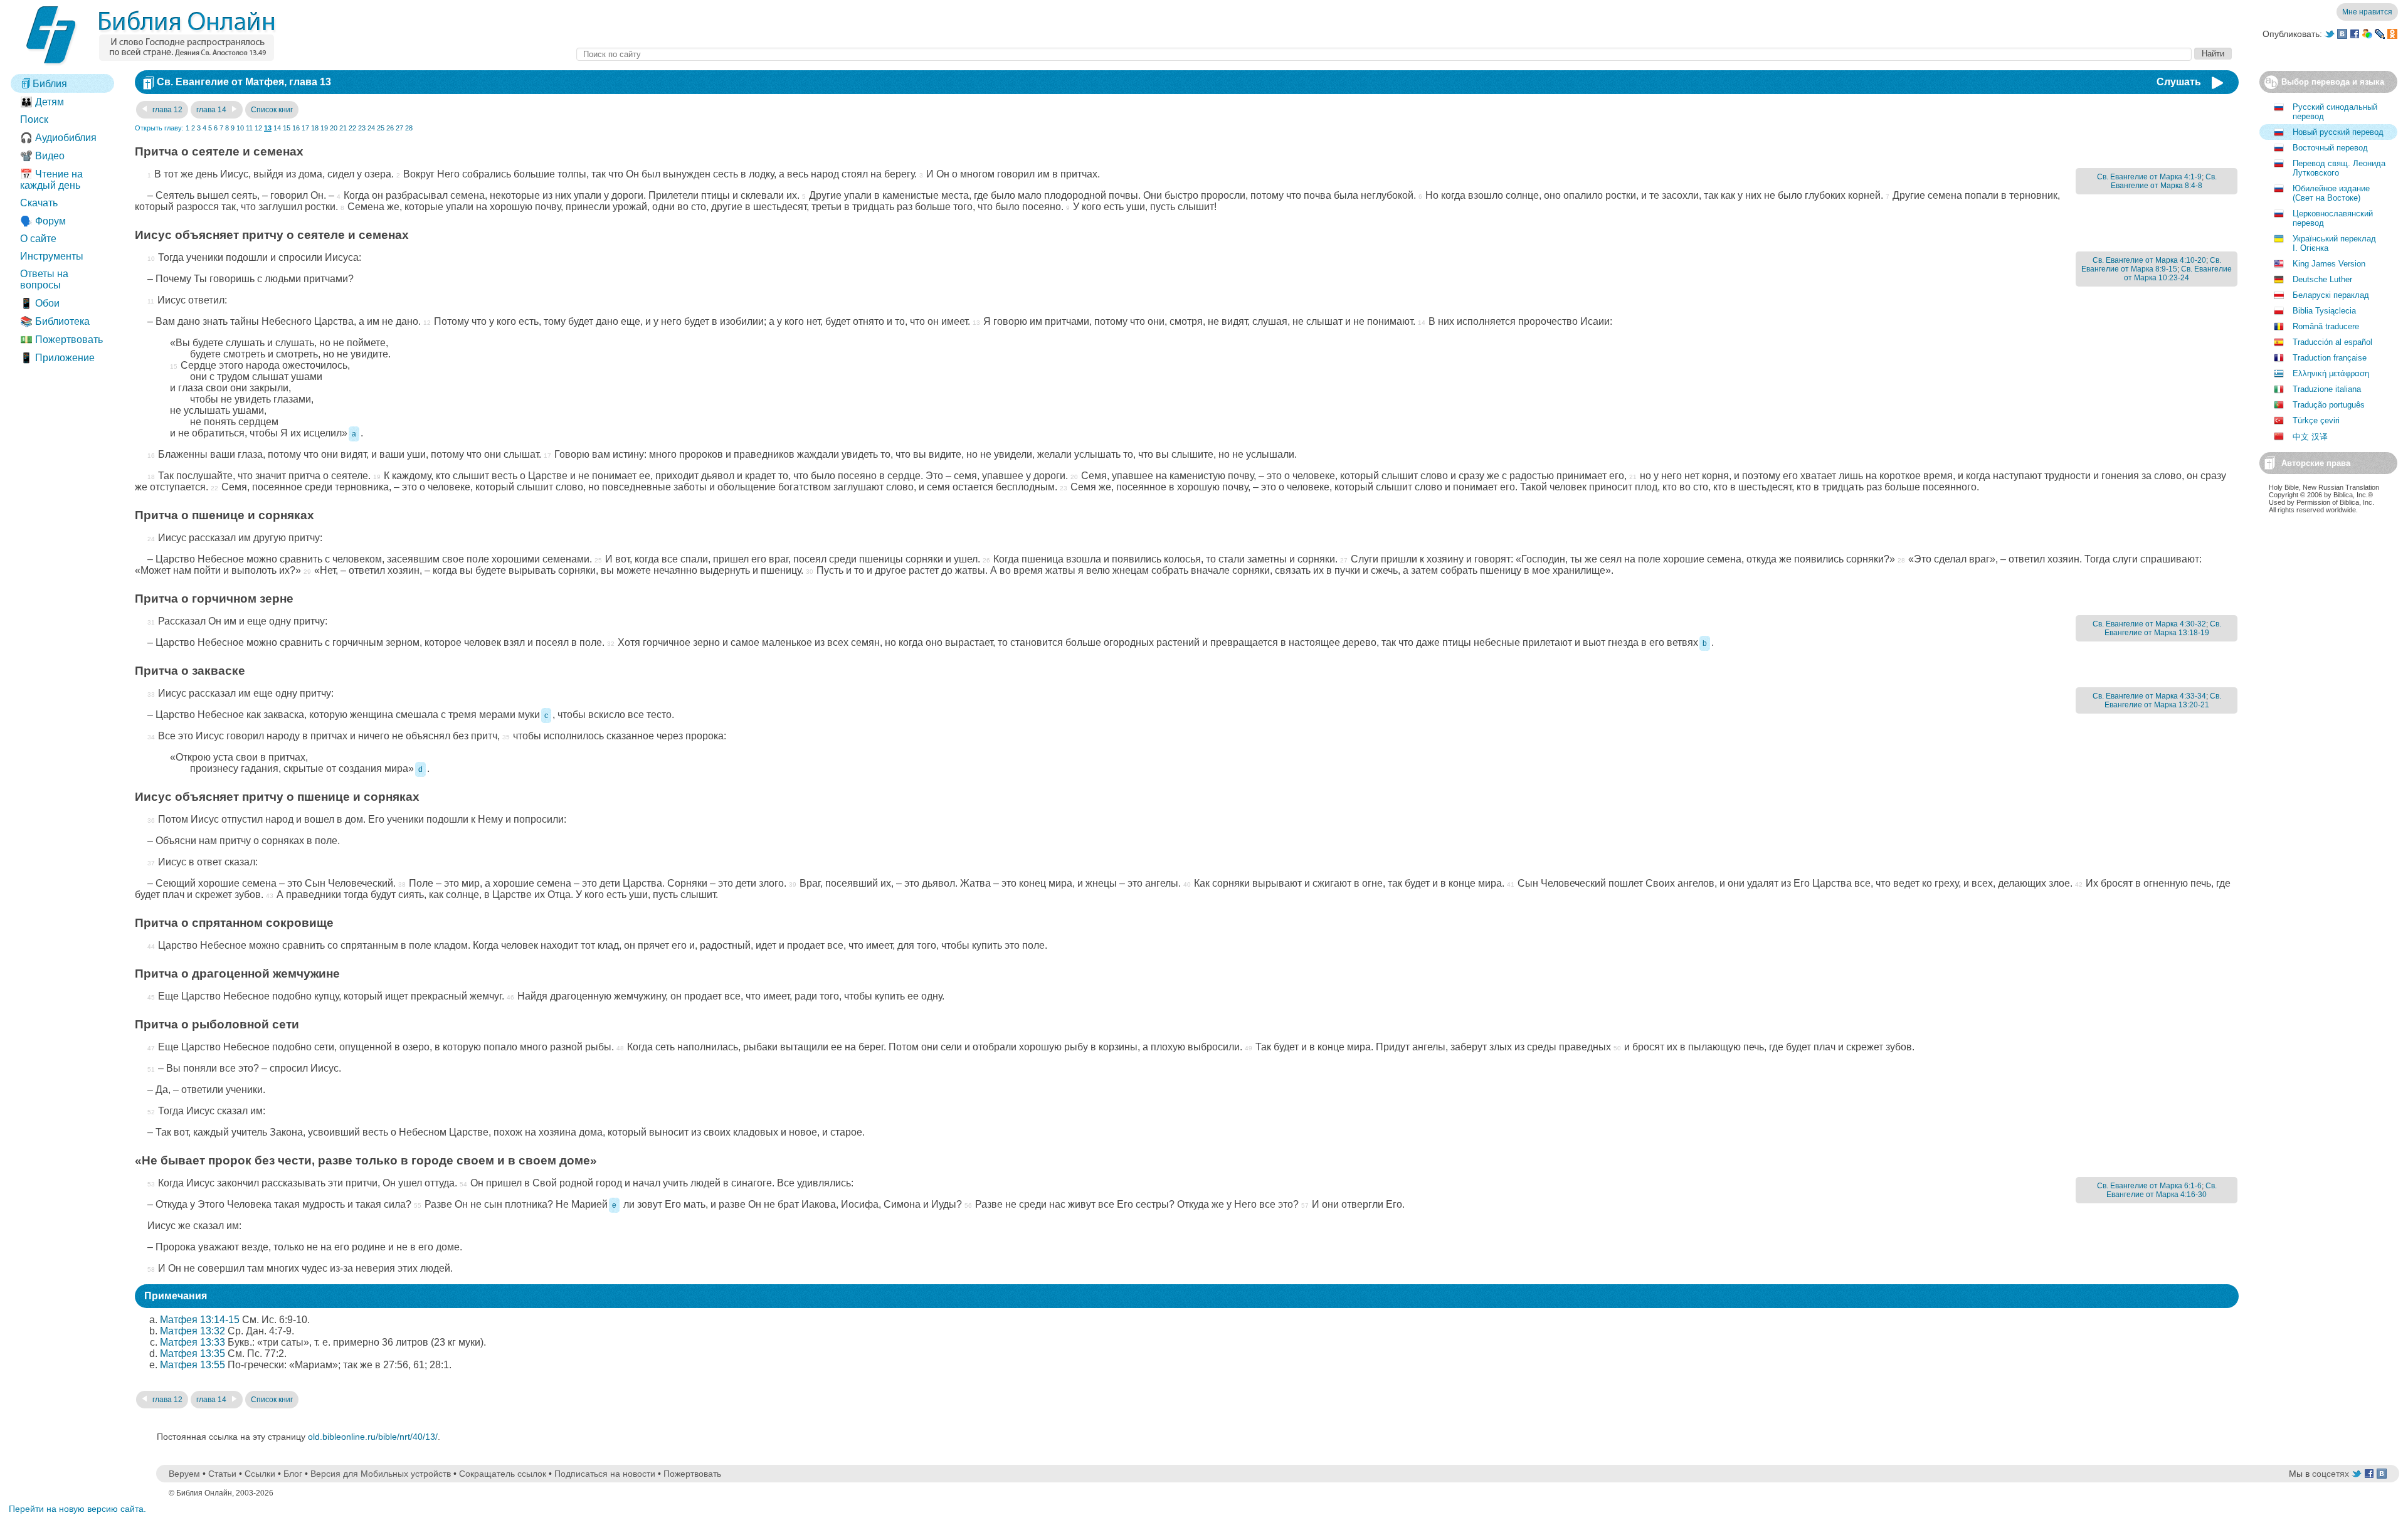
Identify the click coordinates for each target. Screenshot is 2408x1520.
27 (399, 128)
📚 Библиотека (55, 321)
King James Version (2329, 264)
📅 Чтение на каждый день (51, 180)
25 (381, 128)
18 (315, 128)
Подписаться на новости (605, 1474)
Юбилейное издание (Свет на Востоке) (2331, 193)
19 (324, 128)
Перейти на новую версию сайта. (77, 1509)
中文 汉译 (2310, 437)
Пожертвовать (692, 1474)
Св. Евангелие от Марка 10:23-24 (2178, 273)
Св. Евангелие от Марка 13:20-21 (2163, 700)
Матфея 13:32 (193, 1331)
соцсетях (2331, 1474)
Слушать (2179, 82)
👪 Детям (42, 102)
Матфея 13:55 (193, 1365)
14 (277, 128)
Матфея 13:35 (193, 1354)
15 (287, 128)
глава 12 (166, 110)
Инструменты (52, 256)
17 (305, 128)
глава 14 (212, 110)
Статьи (222, 1474)
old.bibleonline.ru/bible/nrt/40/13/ (373, 1437)
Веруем (184, 1474)
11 (249, 128)
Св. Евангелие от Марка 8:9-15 (2151, 265)
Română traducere (2326, 326)
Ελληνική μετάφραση (2331, 373)
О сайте (38, 239)
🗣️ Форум (43, 221)
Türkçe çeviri (2316, 420)
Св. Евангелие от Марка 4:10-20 (2149, 260)
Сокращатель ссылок (503, 1474)
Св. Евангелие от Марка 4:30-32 (2149, 624)
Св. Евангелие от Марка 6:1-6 (2149, 1186)
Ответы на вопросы (44, 279)
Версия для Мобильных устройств (381, 1474)
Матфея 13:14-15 (200, 1320)
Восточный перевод (2330, 148)
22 (352, 128)
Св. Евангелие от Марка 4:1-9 (2149, 177)
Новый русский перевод (2338, 132)
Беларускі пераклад (2331, 295)
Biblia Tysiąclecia (2324, 311)
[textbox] (1384, 54)
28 (409, 128)
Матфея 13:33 (193, 1342)
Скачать (39, 203)
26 (390, 128)
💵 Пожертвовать (61, 340)
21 (343, 128)
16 (296, 128)
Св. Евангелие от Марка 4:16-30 (2162, 1190)
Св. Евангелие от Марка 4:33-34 (2149, 696)
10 (240, 128)
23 (362, 128)
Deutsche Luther (2322, 279)
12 (258, 128)
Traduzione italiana (2327, 389)
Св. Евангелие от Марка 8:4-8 (2164, 181)
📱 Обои (40, 303)
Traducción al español (2332, 342)
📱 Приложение (57, 358)
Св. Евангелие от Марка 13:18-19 (2163, 628)
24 (371, 128)
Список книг (272, 110)
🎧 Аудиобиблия (58, 138)
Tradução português (2329, 405)
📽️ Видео (42, 156)
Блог (293, 1474)
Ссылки (260, 1474)
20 (334, 128)
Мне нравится (2367, 12)
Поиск (34, 119)
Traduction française (2330, 358)
